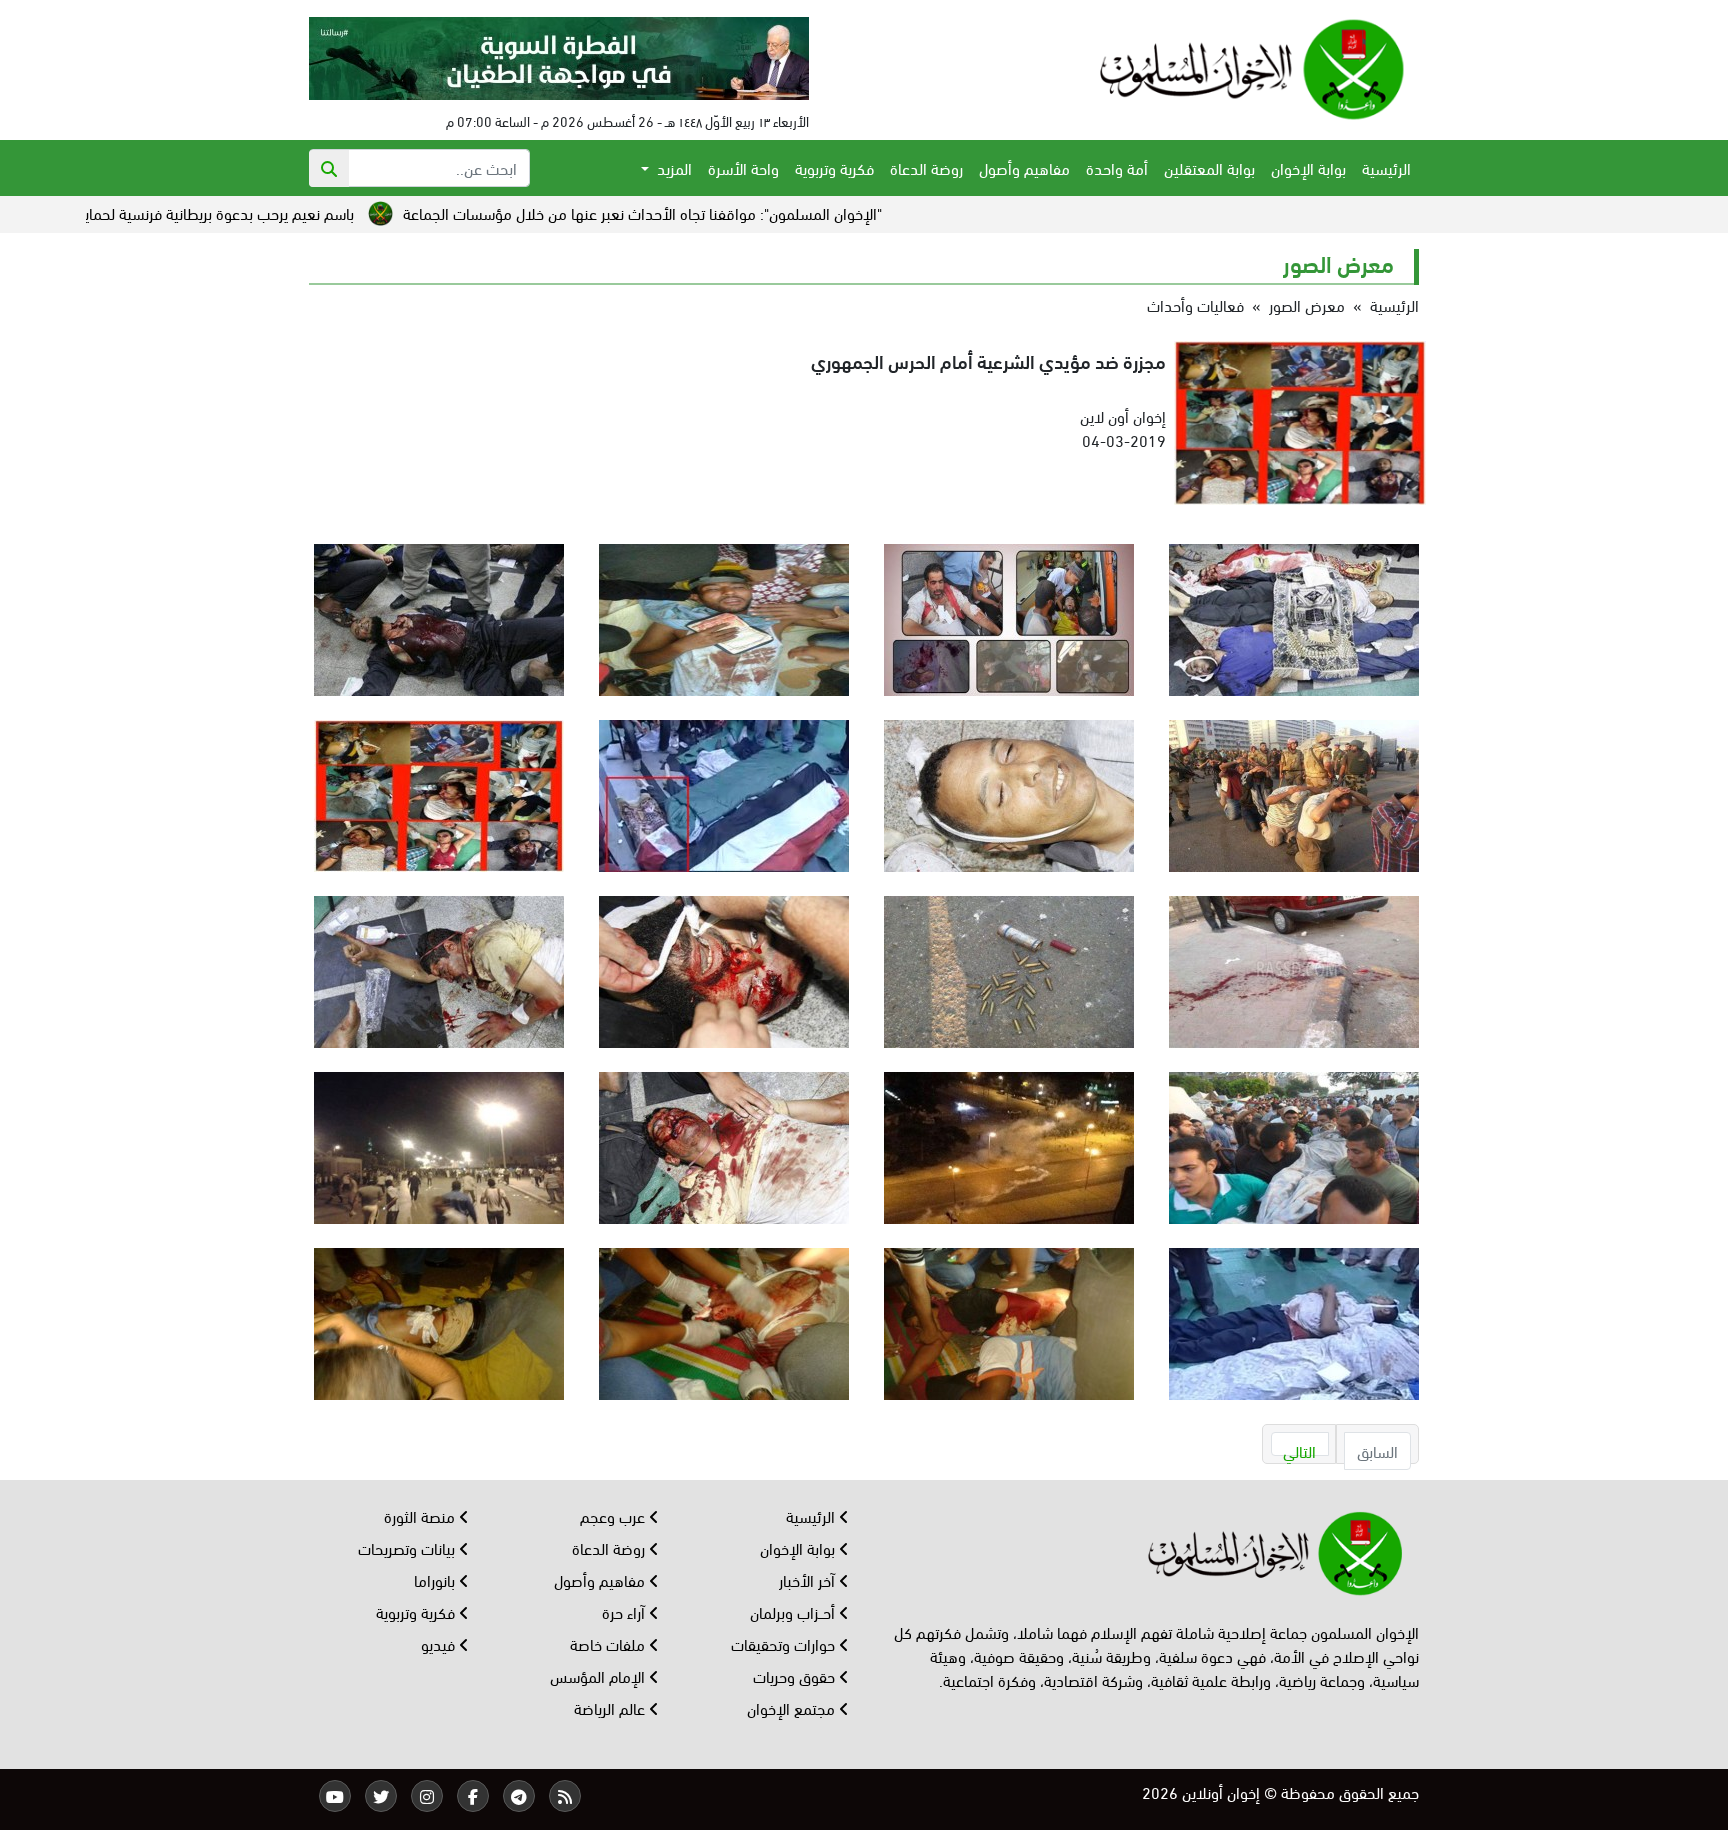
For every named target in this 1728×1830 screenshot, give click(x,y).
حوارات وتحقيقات (785, 1643)
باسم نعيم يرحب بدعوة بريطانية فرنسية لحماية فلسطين (307, 212)
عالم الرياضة (611, 1707)
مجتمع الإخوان (793, 1707)
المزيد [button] (672, 167)
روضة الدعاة (926, 167)
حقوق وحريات (796, 1675)
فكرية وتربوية (834, 167)
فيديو (440, 1643)
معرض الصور (1307, 304)
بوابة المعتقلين (1209, 167)
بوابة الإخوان (1308, 167)
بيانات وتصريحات (408, 1547)
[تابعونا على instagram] (427, 1796)
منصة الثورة (421, 1515)
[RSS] (565, 1796)
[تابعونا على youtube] (335, 1796)
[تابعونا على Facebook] (473, 1796)
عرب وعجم (614, 1515)
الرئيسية (1386, 167)
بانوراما (436, 1579)
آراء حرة (625, 1611)
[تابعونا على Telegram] (519, 1796)
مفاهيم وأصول (1024, 167)
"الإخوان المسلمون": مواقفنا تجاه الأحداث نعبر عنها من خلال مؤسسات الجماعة (762, 212)
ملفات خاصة (609, 1643)
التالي (1299, 1447)
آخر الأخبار (809, 1579)
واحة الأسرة (743, 167)
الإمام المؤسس (599, 1675)
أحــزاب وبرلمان (794, 1611)
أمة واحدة (1117, 167)
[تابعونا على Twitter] (381, 1796)
